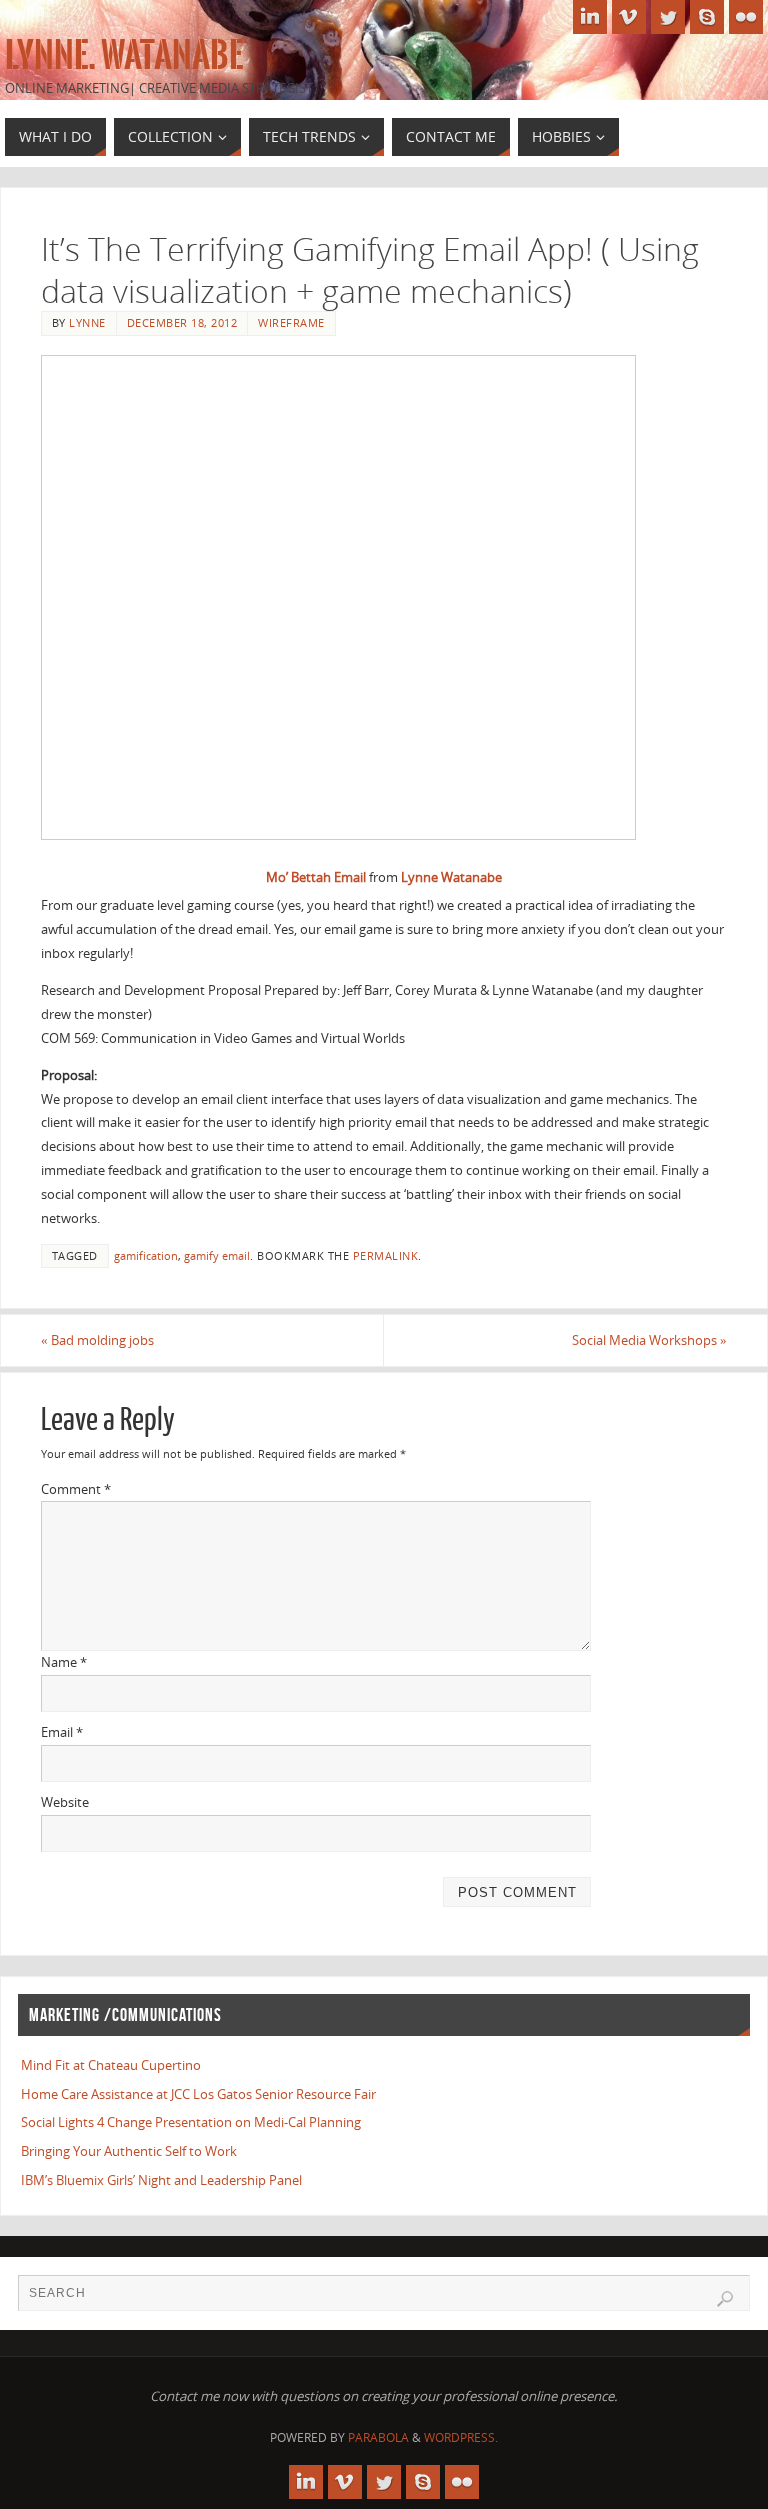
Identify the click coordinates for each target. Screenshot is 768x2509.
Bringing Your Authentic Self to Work (129, 2151)
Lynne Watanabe (451, 877)
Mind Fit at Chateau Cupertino (111, 2065)
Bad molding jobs (97, 1340)
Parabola (378, 2437)
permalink (386, 1255)
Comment (76, 1489)
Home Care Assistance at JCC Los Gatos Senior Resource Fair (198, 2094)
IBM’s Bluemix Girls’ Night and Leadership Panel (161, 2180)
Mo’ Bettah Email (317, 877)
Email (62, 1732)
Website (65, 1802)
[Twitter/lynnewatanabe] (668, 17)
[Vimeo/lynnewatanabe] (629, 17)
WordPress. (461, 2437)
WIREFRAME (291, 322)
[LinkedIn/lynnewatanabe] (590, 17)
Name (64, 1662)
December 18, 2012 (182, 322)
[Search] (725, 2299)
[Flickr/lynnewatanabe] (746, 17)
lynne (87, 322)
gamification (146, 1255)
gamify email (217, 1255)
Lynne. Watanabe (124, 56)
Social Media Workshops (649, 1340)
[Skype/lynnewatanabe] (707, 17)
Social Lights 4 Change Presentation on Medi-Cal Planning (191, 2122)
